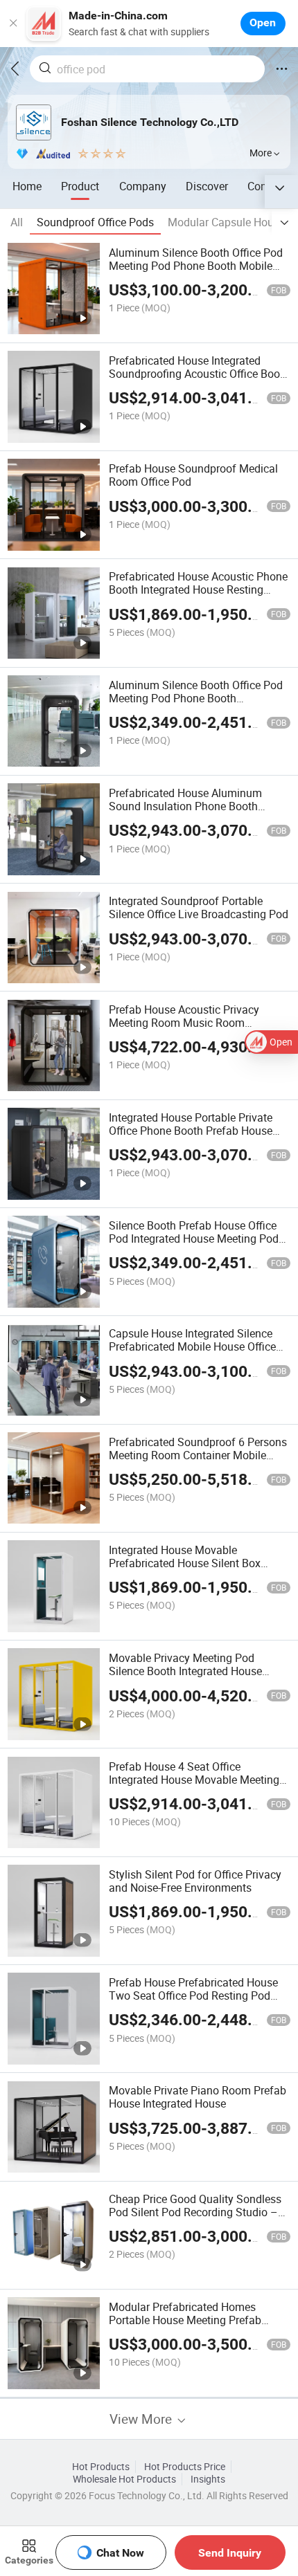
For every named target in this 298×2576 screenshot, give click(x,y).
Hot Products (101, 2467)
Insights (208, 2479)
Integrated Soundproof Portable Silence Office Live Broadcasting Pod (199, 907)
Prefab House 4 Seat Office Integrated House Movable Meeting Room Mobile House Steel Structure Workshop (195, 1786)
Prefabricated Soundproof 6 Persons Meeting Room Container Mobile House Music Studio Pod (198, 1455)
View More (142, 2419)
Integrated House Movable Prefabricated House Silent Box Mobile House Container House (185, 1563)
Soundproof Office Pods (95, 222)
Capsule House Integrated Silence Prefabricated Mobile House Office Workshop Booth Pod (192, 1346)
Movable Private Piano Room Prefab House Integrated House (198, 2097)
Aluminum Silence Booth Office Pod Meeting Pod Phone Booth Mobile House (196, 266)
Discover (207, 186)
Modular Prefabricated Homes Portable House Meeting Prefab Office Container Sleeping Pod (185, 2320)
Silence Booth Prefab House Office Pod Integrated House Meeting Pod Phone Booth (194, 1239)
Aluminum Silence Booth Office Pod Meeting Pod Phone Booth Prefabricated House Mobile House (196, 698)
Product (80, 186)
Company (143, 186)
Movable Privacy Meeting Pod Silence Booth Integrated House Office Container (185, 1671)
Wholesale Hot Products (124, 2479)
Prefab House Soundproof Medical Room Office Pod (193, 475)
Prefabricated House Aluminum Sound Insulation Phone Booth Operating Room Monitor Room (185, 806)
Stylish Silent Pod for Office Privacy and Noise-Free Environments (195, 1881)
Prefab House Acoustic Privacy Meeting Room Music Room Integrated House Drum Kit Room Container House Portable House (189, 1029)
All (17, 222)
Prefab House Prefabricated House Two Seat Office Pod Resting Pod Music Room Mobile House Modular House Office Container (196, 2002)
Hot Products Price (185, 2467)
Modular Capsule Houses (229, 222)
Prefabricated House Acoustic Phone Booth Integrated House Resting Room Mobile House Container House (198, 596)
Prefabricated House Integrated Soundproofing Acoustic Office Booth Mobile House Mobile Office (199, 374)
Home (27, 186)
